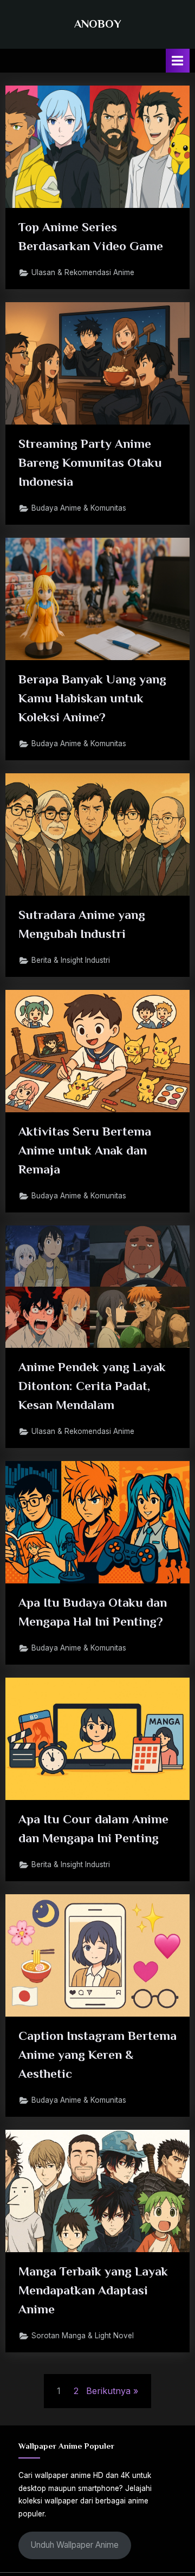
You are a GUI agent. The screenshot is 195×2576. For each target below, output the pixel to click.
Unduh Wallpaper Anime (74, 2545)
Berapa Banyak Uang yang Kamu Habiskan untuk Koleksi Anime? (92, 698)
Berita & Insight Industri (71, 960)
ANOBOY (98, 24)
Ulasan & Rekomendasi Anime (83, 272)
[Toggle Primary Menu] (178, 60)
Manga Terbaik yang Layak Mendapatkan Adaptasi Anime (93, 2290)
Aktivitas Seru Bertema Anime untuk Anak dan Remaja (85, 1150)
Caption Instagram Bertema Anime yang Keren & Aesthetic (97, 2055)
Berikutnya (108, 2391)
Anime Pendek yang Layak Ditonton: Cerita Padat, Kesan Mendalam (92, 1386)
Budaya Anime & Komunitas (79, 508)
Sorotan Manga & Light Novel (83, 2336)
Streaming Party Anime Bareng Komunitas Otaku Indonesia (90, 462)
